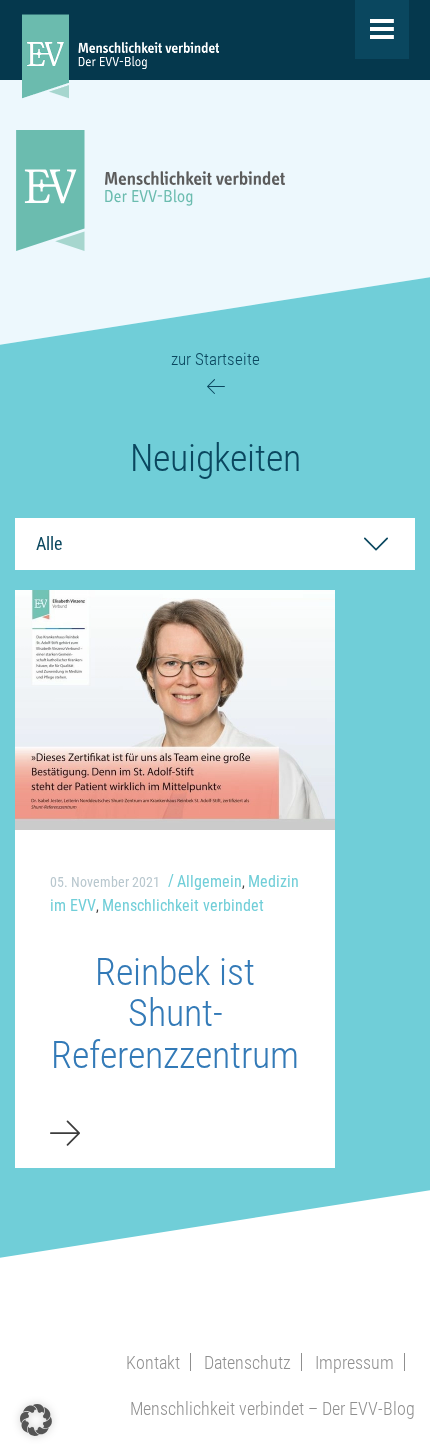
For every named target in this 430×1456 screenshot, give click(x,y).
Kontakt (153, 1362)
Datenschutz (247, 1362)
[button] (36, 1420)
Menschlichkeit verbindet (183, 905)
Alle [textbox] (49, 543)
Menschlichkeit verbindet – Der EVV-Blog (272, 1408)
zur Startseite (215, 359)
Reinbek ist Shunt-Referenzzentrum (175, 1014)
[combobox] (215, 544)
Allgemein (209, 881)
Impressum (354, 1362)
